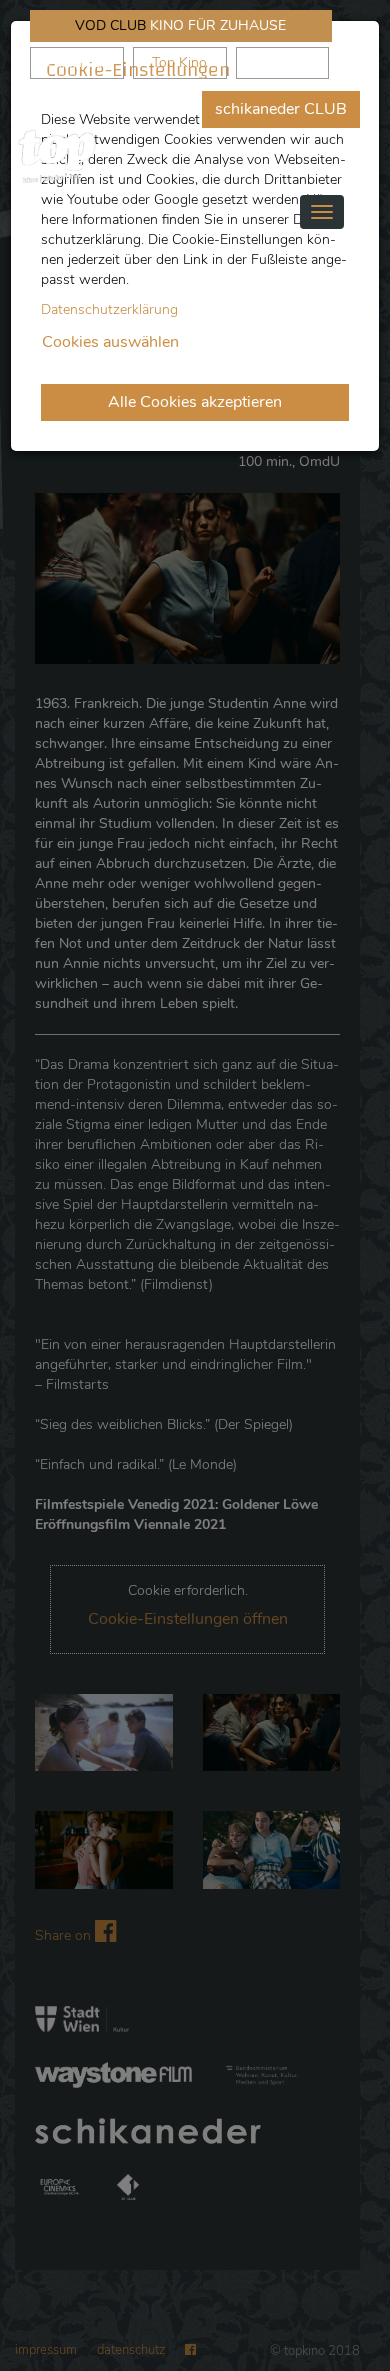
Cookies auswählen (110, 342)
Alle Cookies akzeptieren (195, 402)
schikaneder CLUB (281, 109)
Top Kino (179, 62)
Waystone (282, 62)
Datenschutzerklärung (109, 309)
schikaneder (77, 62)
